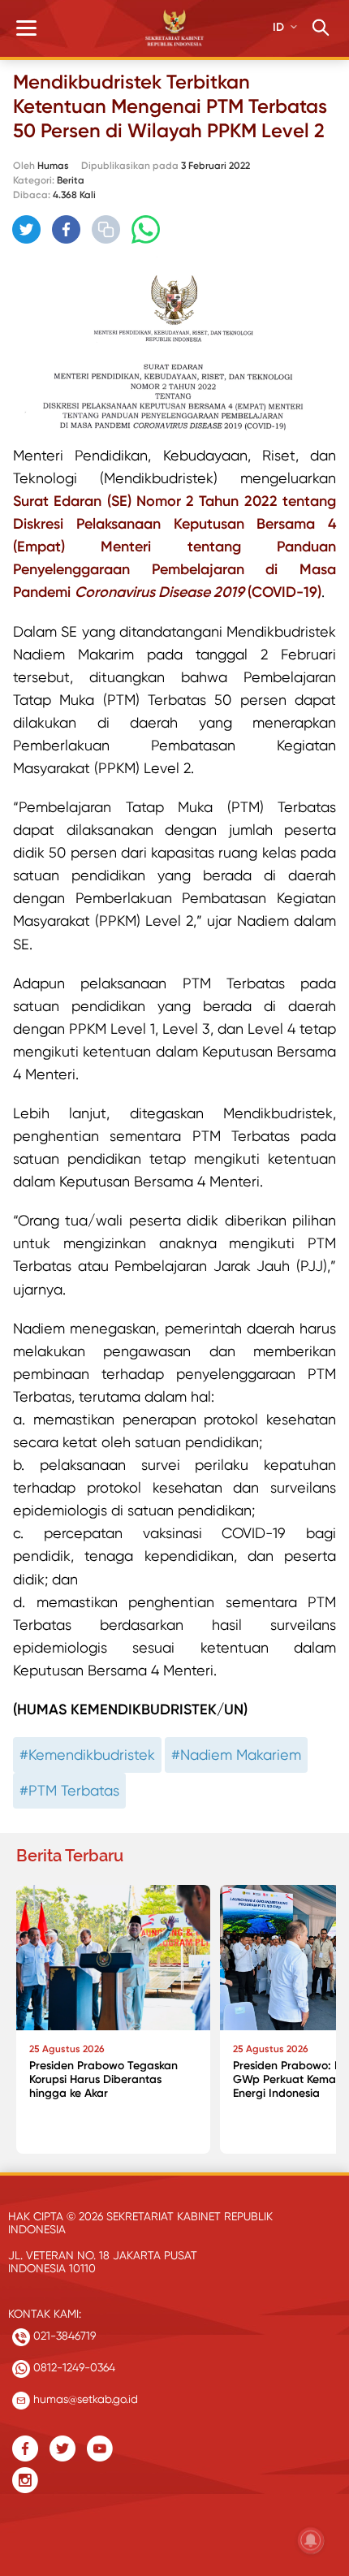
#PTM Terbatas (69, 1790)
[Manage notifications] (311, 2540)
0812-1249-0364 (73, 2367)
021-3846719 (63, 2336)
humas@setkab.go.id (84, 2399)
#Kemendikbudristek (87, 1755)
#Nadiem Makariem (236, 1755)
